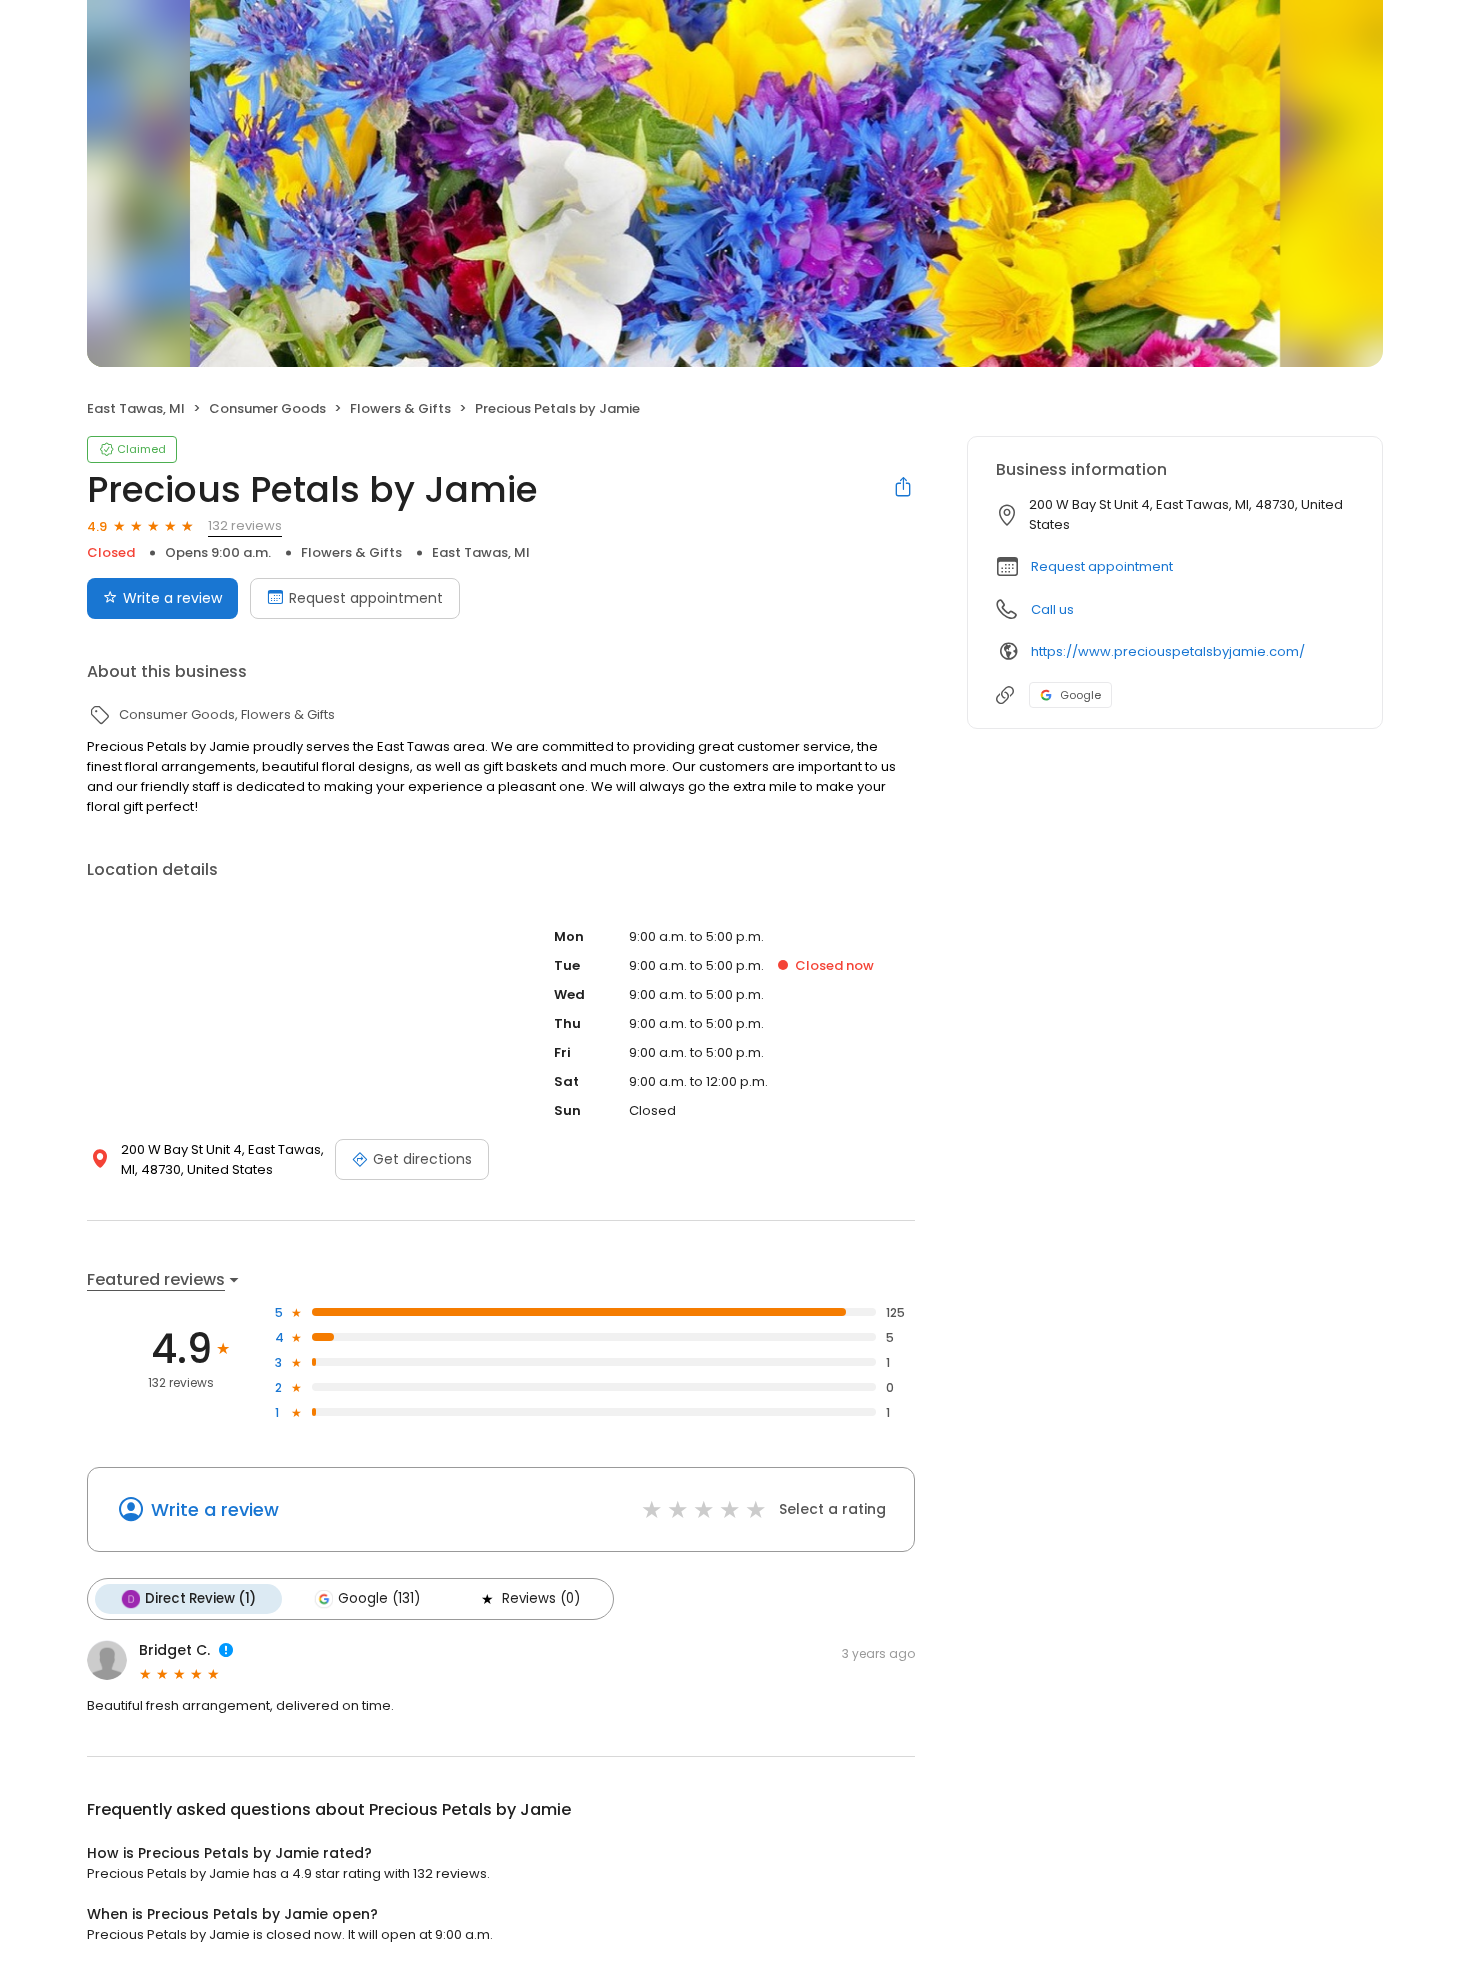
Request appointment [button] (1102, 566)
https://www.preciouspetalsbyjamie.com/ (1168, 651)
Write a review (172, 598)
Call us (1052, 609)
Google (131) (379, 1598)
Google (1080, 695)
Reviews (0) (541, 1598)
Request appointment (366, 598)
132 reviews (245, 525)
